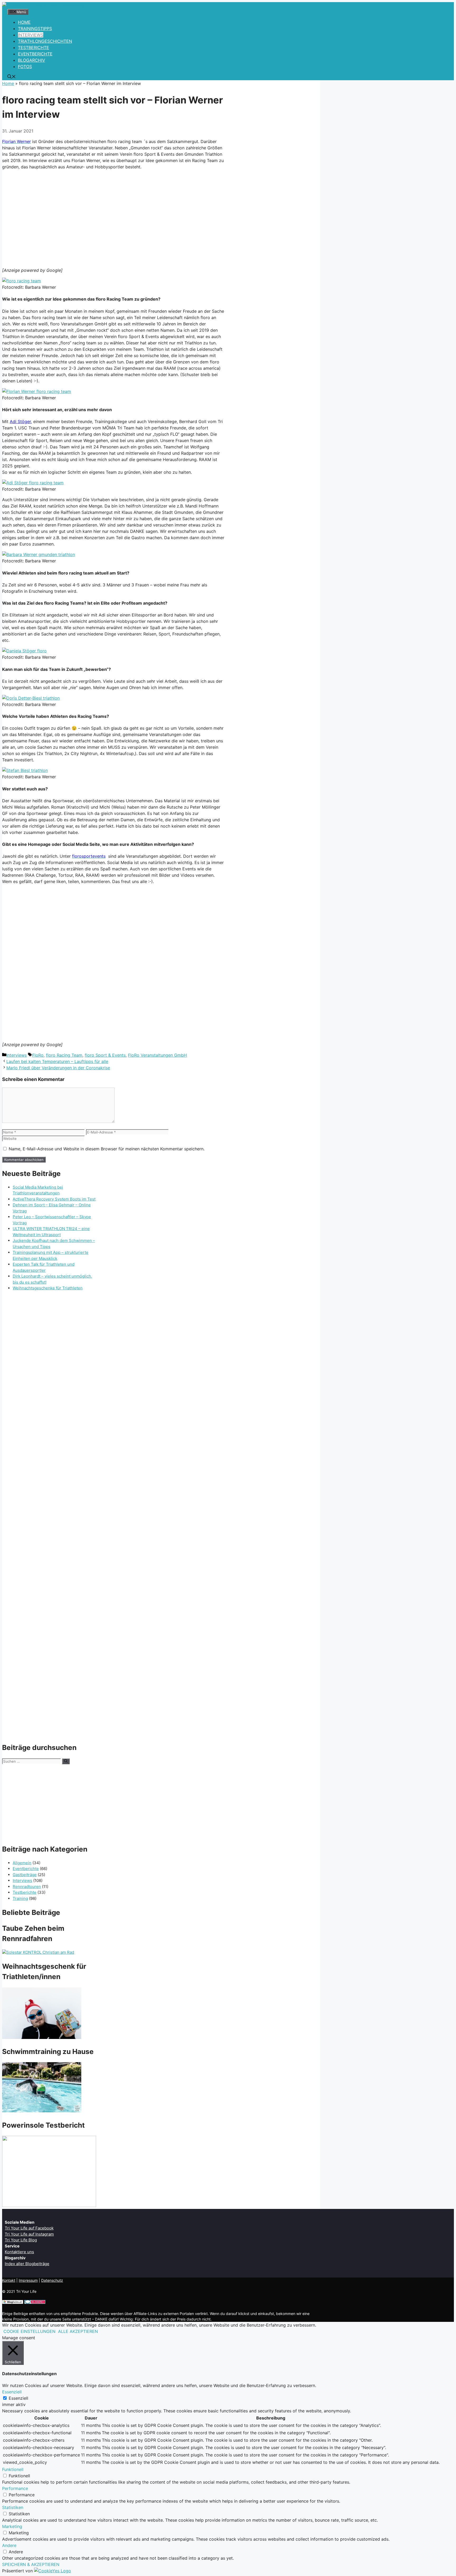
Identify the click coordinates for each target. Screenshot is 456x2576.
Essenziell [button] (12, 2392)
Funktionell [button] (13, 2469)
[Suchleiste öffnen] (12, 77)
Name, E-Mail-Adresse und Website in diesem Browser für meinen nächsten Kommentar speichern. (107, 1149)
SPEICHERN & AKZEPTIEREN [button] (31, 2564)
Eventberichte (26, 1869)
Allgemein (22, 1863)
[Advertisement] (113, 217)
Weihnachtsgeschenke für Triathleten (48, 1288)
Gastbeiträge (25, 1875)
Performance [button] (15, 2488)
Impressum (28, 2280)
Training (20, 1898)
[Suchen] (66, 1761)
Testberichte (25, 1892)
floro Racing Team (64, 1055)
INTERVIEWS (31, 35)
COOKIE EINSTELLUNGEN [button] (29, 2331)
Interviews (16, 1055)
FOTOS (25, 67)
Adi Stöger (20, 421)
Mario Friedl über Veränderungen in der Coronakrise (58, 1068)
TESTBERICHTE (34, 48)
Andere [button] (9, 2545)
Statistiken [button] (13, 2507)
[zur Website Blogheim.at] (13, 2302)
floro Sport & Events (105, 1055)
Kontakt (9, 2280)
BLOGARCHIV (32, 60)
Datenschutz (52, 2280)
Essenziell (18, 2398)
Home (8, 83)
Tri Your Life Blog (21, 2240)
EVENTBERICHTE (35, 54)
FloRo (38, 1055)
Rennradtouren (27, 1887)
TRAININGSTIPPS (35, 29)
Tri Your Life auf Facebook (29, 2228)
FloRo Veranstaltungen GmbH (157, 1055)
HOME (24, 22)
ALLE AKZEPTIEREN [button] (78, 2331)
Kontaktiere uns (19, 2252)
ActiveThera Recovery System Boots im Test (54, 1199)
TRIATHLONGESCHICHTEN (45, 41)
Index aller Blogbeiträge (27, 2264)
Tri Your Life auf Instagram (29, 2234)
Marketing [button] (12, 2526)
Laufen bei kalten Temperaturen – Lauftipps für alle (57, 1061)
